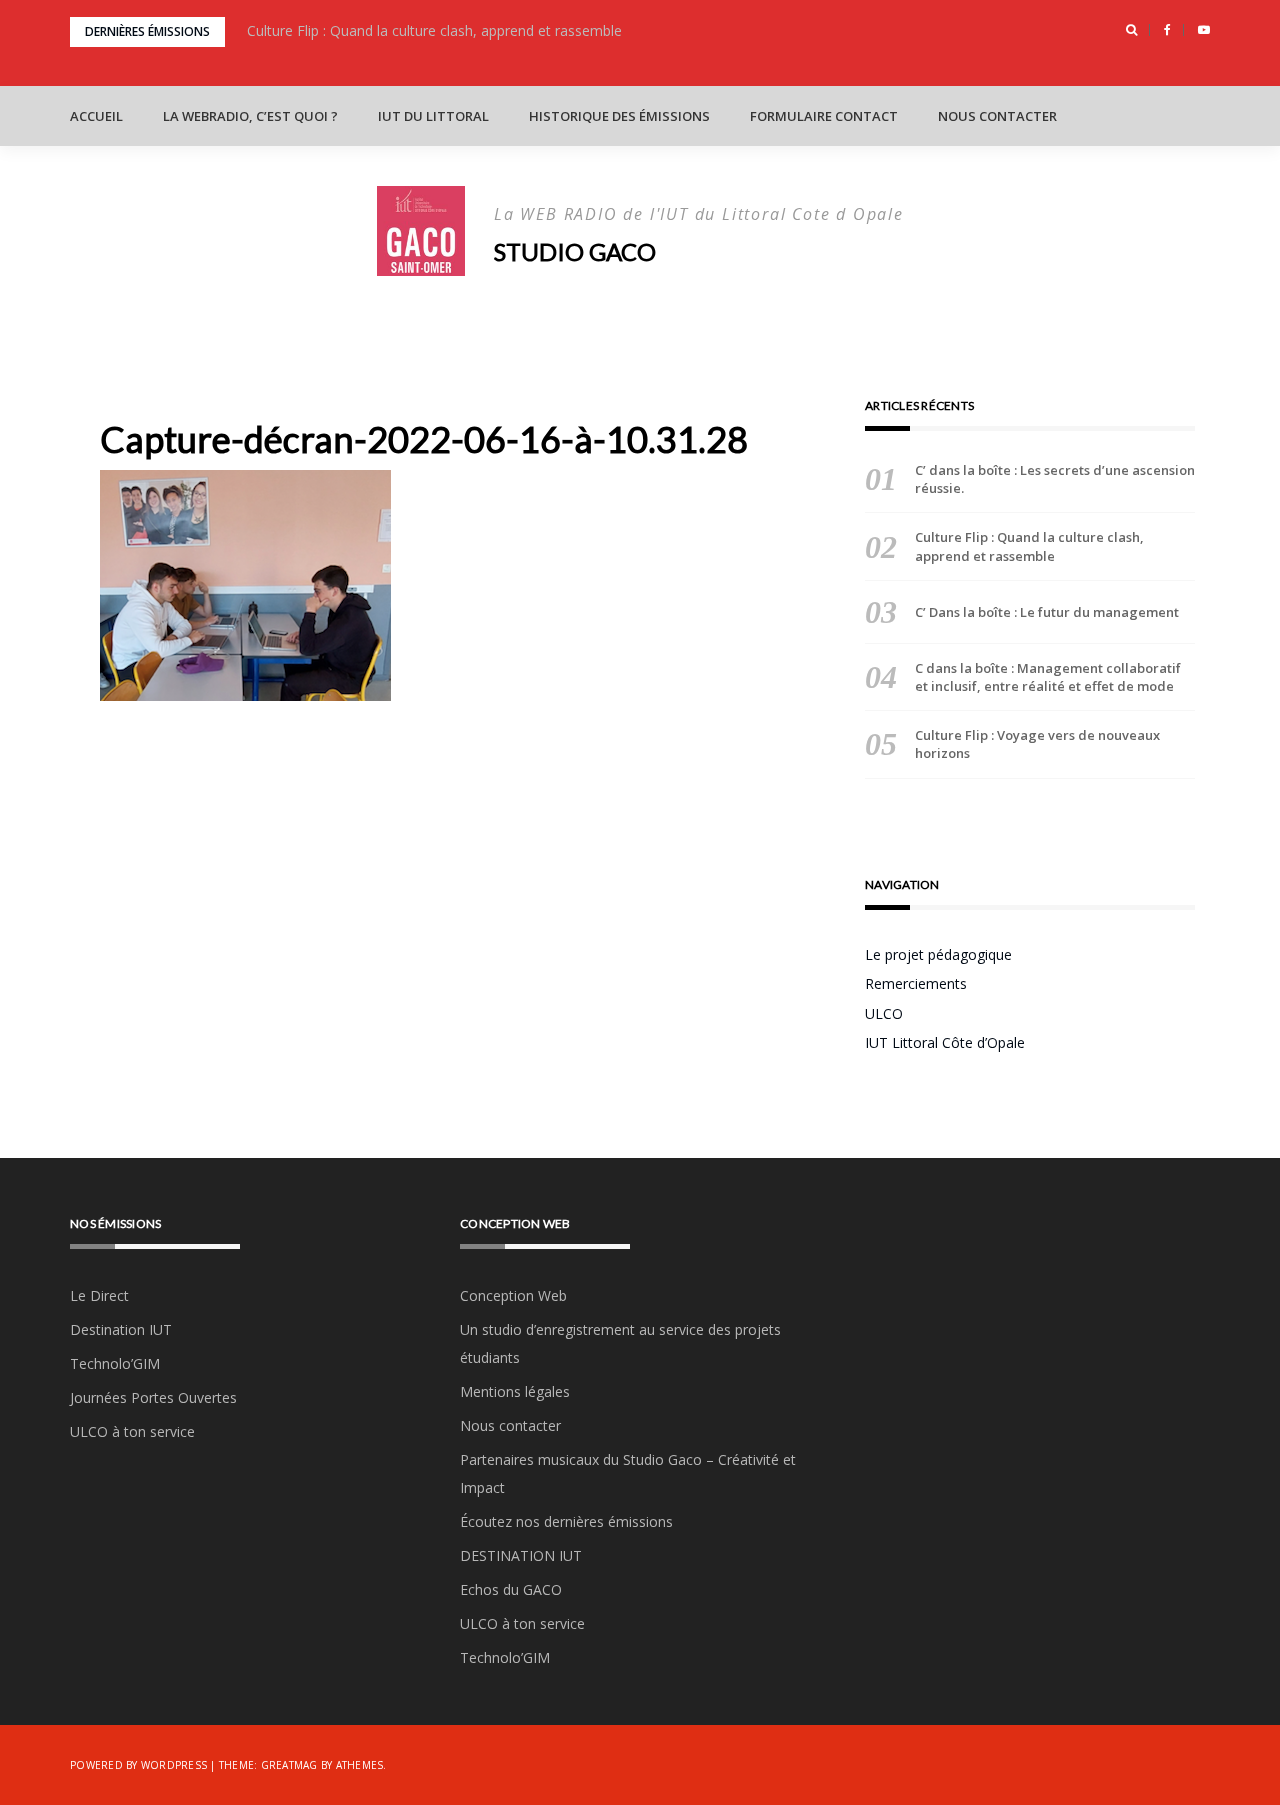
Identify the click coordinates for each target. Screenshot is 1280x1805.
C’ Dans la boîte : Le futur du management (1048, 612)
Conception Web (513, 1295)
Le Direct (99, 1295)
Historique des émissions (619, 116)
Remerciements (916, 983)
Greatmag (289, 1765)
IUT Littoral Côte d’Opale (945, 1042)
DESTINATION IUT (521, 1555)
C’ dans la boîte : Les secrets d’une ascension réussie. (1055, 479)
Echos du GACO (511, 1589)
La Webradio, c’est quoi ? (250, 116)
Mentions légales (515, 1391)
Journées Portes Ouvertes (153, 1397)
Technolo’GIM (115, 1363)
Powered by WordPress (138, 1765)
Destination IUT (121, 1329)
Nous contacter (997, 116)
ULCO (884, 1013)
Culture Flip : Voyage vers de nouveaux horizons (1037, 744)
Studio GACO (575, 251)
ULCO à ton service (132, 1431)
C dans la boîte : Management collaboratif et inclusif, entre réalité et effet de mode (1048, 677)
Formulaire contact (824, 116)
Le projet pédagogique (938, 954)
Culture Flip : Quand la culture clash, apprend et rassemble (434, 30)
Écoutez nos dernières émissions (566, 1521)
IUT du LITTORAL (433, 116)
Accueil (96, 116)
